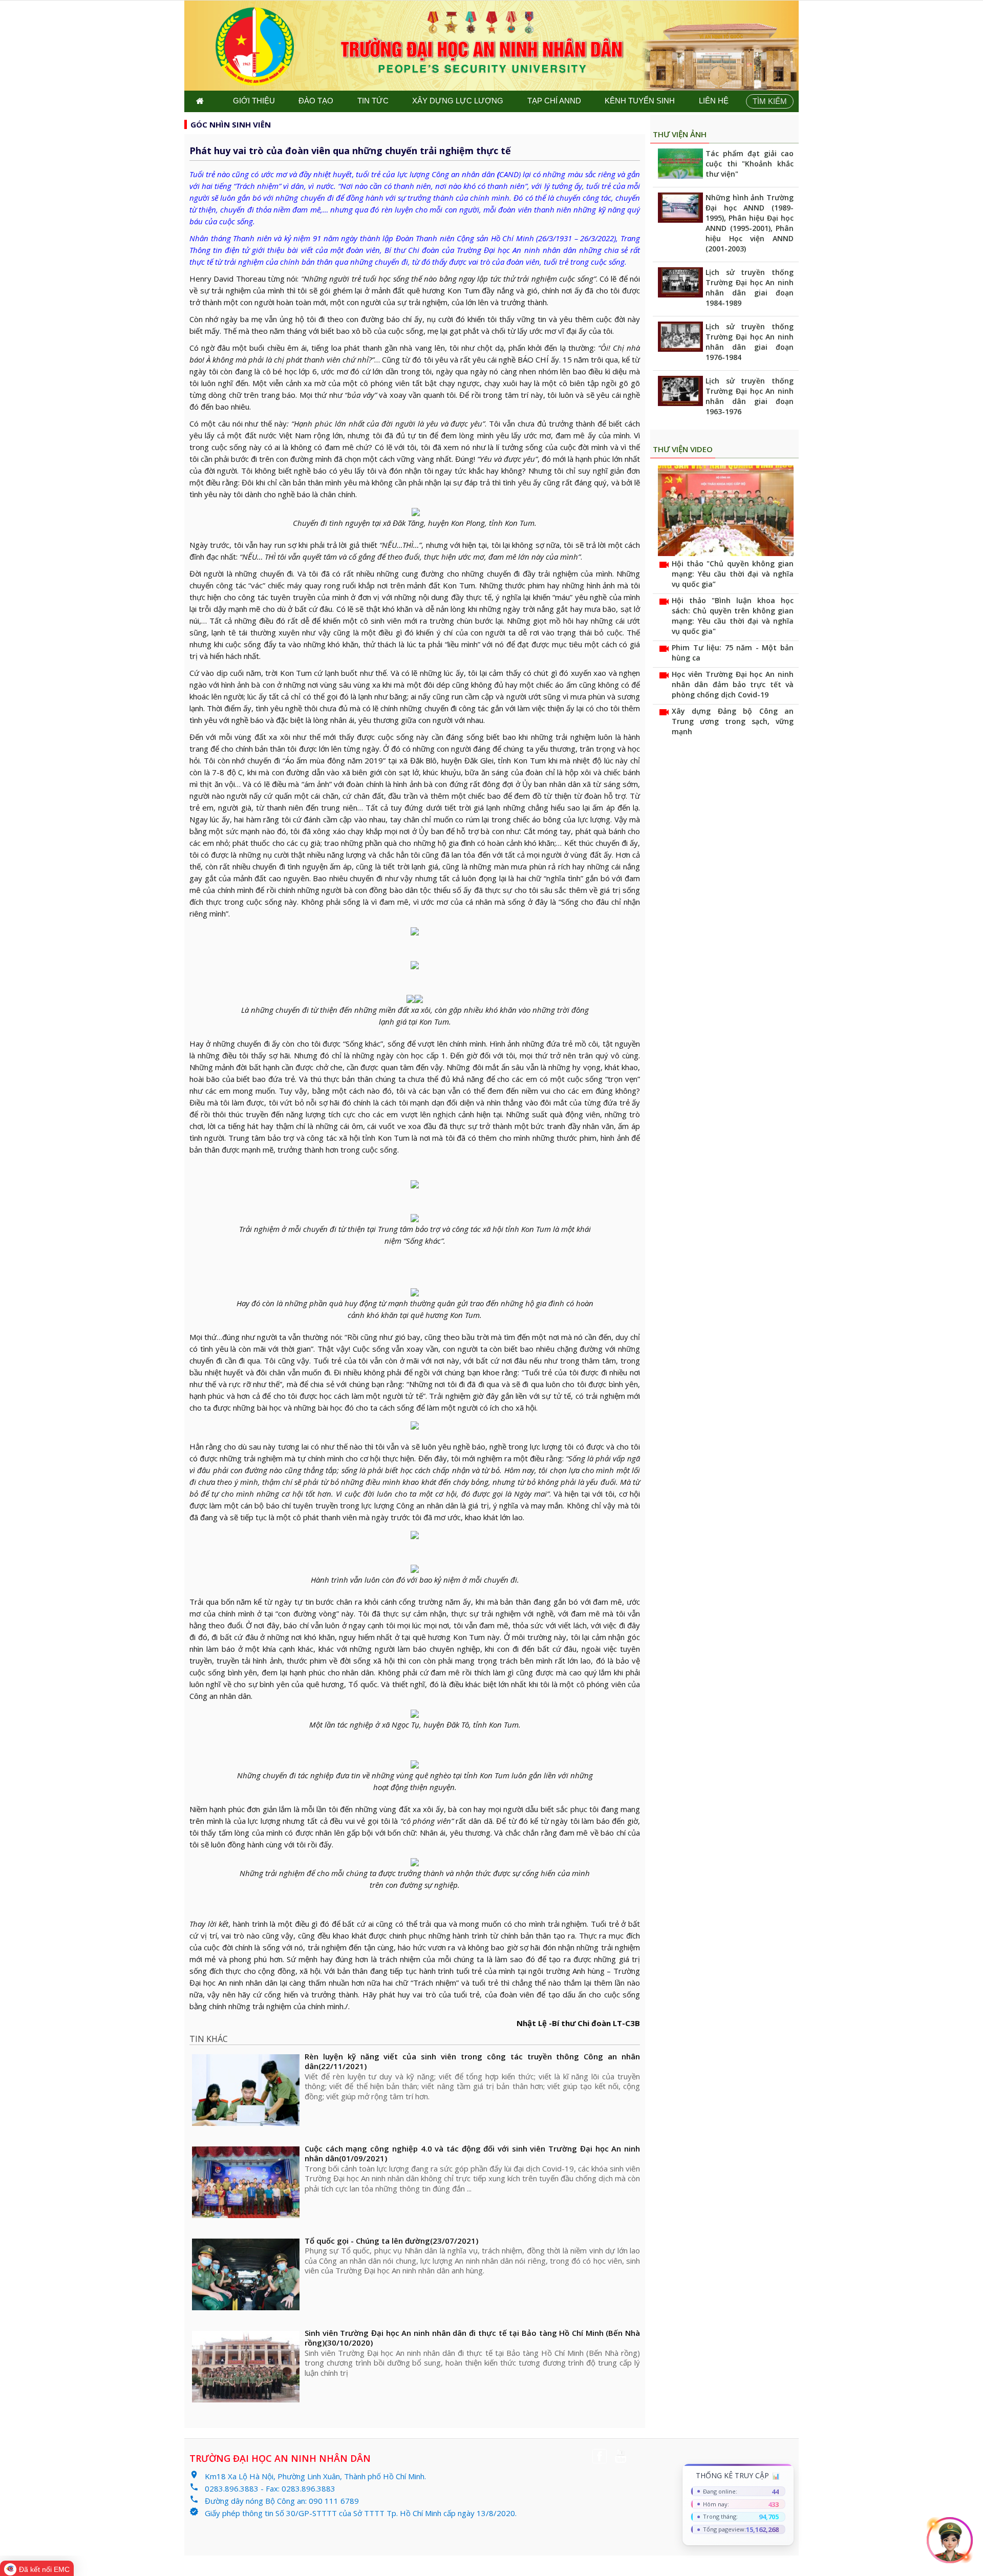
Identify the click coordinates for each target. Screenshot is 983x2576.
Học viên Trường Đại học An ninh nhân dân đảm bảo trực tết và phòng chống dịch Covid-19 (733, 684)
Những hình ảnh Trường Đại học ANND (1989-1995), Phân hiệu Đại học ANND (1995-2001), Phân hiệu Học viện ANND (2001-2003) (750, 223)
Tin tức (373, 101)
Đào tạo (316, 101)
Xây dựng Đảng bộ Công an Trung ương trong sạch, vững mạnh (733, 721)
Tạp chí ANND (554, 101)
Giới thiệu (254, 101)
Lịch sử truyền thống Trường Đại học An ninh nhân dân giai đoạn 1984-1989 (750, 288)
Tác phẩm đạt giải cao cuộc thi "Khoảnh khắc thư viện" (750, 164)
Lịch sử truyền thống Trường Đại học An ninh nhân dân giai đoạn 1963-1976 (750, 396)
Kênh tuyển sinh (640, 101)
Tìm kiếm (770, 101)
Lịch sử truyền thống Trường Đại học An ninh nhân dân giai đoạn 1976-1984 (750, 342)
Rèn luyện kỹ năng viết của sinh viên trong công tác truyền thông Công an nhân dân (472, 2062)
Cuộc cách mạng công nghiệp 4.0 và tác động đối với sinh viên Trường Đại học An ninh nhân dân (472, 2154)
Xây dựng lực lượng (458, 101)
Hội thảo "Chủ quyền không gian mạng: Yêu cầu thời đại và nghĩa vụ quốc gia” (733, 574)
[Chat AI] (950, 2540)
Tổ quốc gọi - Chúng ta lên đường (391, 2241)
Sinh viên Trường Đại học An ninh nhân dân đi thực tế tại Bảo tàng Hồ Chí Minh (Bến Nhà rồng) (472, 2338)
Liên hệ (714, 101)
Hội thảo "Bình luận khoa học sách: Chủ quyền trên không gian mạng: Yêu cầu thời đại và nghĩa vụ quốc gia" (733, 616)
